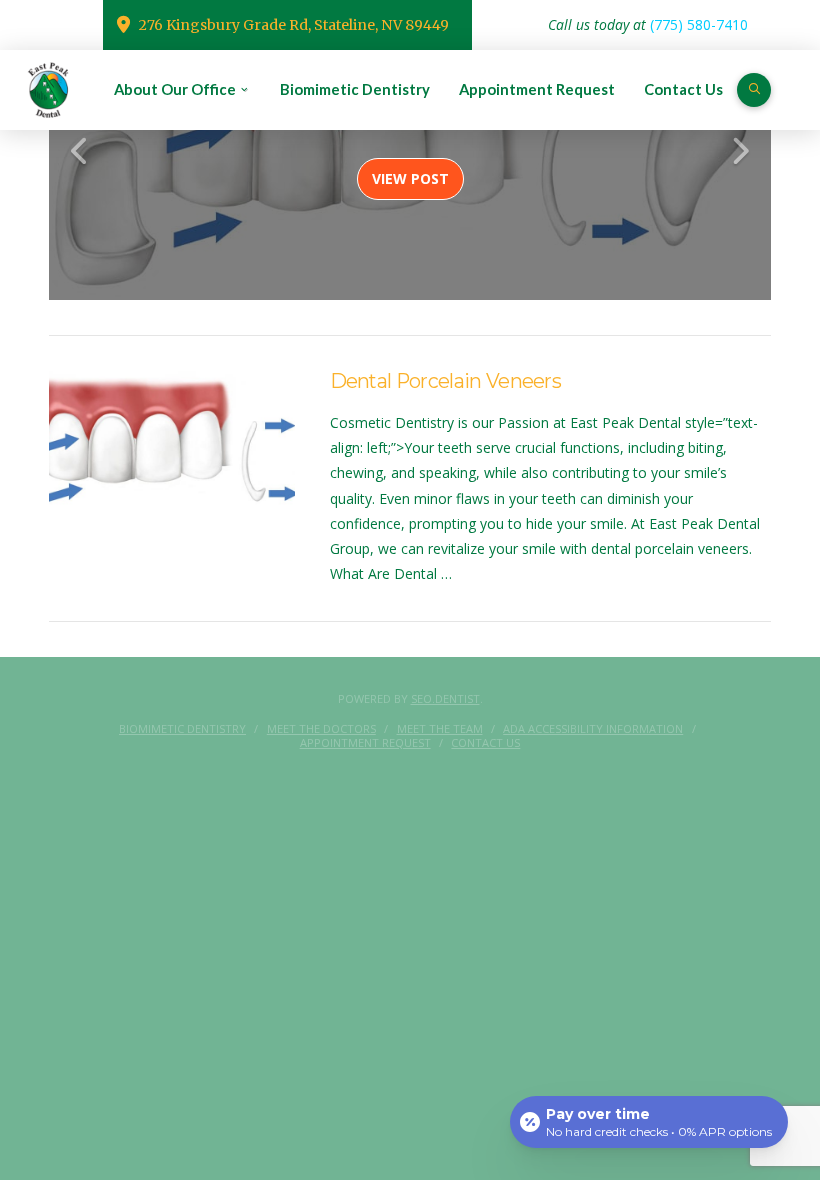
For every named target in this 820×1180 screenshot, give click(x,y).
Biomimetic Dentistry (182, 729)
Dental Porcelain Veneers (446, 381)
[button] (754, 90)
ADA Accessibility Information (593, 729)
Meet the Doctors (321, 729)
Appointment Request (365, 743)
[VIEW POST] (171, 450)
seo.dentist (445, 698)
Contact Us (485, 743)
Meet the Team (440, 729)
